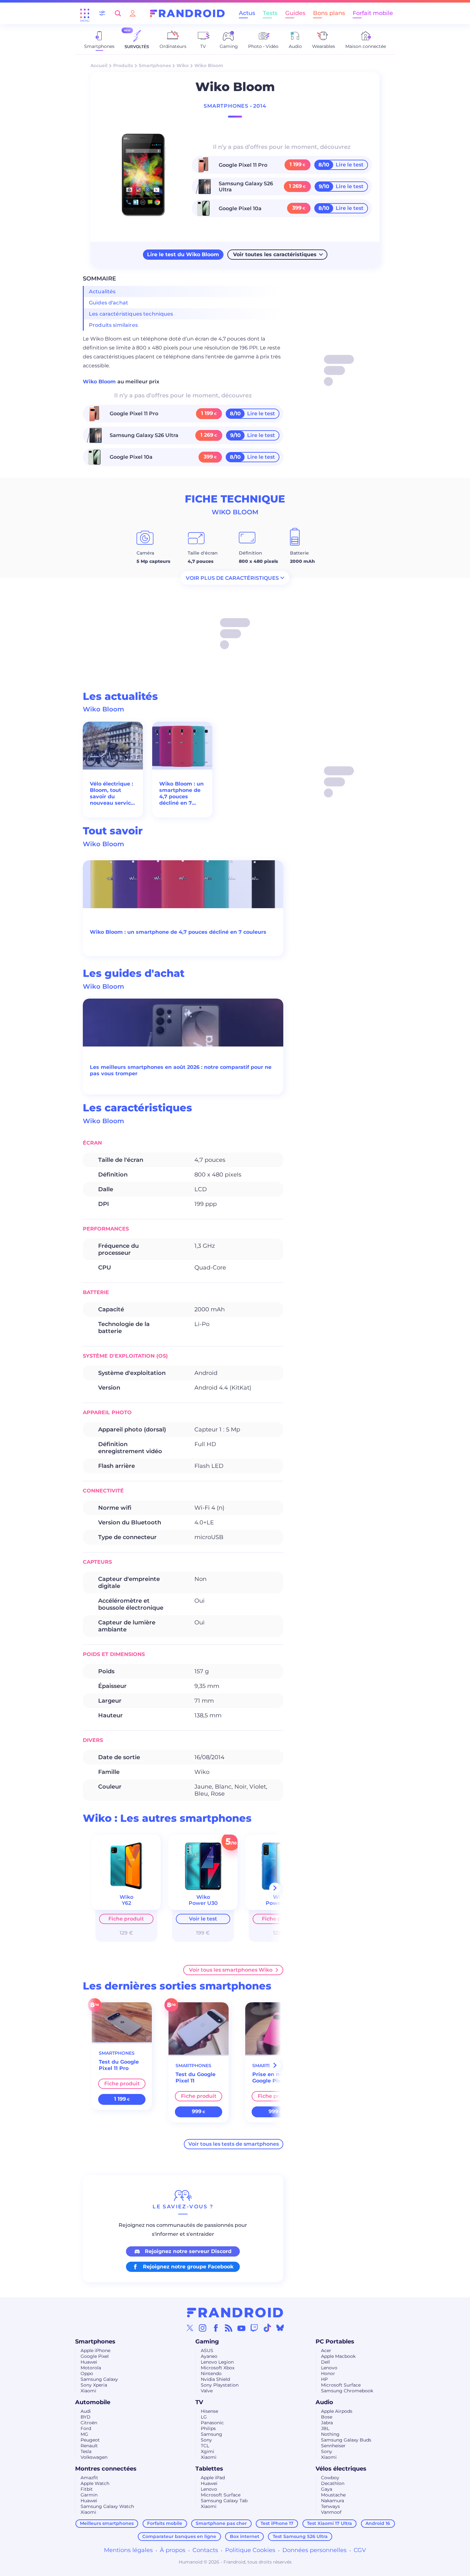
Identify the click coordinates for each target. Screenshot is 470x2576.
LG (204, 2417)
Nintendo (211, 2373)
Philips (208, 2428)
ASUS (207, 2350)
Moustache (333, 2495)
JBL (325, 2428)
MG (84, 2434)
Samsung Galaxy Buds (346, 2440)
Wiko (183, 65)
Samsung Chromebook (347, 2391)
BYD (86, 2417)
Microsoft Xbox (218, 2368)
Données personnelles (314, 2550)
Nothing (330, 2434)
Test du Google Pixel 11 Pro (119, 2065)
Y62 (126, 1903)
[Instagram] (203, 2328)
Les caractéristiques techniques (131, 314)
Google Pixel (95, 2356)
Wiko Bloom (100, 382)
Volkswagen (94, 2457)
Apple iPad (213, 2478)
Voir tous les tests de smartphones (234, 2144)
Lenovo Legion (217, 2362)
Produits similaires (113, 325)
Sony (206, 2440)
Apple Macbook (338, 2356)
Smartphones (155, 65)
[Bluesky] (280, 2328)
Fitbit (87, 2489)
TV (199, 2402)
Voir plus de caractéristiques (232, 578)
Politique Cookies (250, 2550)
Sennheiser (333, 2446)
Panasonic (212, 2423)
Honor (328, 2373)
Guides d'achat (109, 303)
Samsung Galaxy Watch (107, 2506)
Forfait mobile (373, 13)
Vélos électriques (341, 2469)
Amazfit (89, 2478)
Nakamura (333, 2501)
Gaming (207, 2342)
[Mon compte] (133, 13)
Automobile (93, 2402)
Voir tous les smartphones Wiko (231, 1970)
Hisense (209, 2411)
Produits (123, 65)
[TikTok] (267, 2328)
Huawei (89, 2362)
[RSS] (229, 2328)
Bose (327, 2417)
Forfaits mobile (165, 2523)
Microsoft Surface (341, 2385)
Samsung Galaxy (99, 2379)
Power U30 (203, 1903)
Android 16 (378, 2523)
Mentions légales (128, 2550)
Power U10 (280, 1903)
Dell (325, 2362)
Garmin (89, 2495)
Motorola (91, 2368)
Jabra (327, 2423)
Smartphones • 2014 (235, 106)
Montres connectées (106, 2469)
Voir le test (203, 1919)
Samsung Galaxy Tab (224, 2501)
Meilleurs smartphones (107, 2523)
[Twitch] (254, 2328)
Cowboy (330, 2478)
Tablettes (209, 2469)
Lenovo (329, 2368)
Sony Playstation (220, 2385)
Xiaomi (88, 2391)
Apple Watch (95, 2483)
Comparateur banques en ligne (179, 2536)
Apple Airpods (337, 2411)
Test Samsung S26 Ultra (300, 2536)
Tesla (86, 2451)
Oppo (87, 2373)
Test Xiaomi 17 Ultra (329, 2523)
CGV (360, 2550)
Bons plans (329, 13)
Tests (270, 13)
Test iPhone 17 (277, 2523)
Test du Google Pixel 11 (196, 2078)
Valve (207, 2391)
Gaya (327, 2489)
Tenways (330, 2506)
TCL (205, 2446)
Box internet (245, 2536)
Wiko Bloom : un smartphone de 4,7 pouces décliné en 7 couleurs (181, 793)
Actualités (102, 291)
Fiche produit (126, 1919)
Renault (89, 2446)
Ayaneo (209, 2356)
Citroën (89, 2423)
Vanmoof (331, 2512)
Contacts (205, 2550)
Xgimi (208, 2451)
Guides (295, 13)
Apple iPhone (95, 2350)
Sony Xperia (94, 2385)
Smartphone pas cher (221, 2523)
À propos (173, 2550)
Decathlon (333, 2483)
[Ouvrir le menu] (85, 13)
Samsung (212, 2434)
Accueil (99, 65)
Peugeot (90, 2440)
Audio (324, 2402)
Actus (247, 13)
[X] (190, 2328)
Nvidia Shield (215, 2379)
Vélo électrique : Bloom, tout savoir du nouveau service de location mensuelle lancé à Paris (112, 793)
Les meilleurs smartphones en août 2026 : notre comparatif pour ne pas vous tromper (181, 1070)
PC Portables (335, 2342)
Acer (326, 2350)
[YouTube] (241, 2328)
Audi (86, 2411)
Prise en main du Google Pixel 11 (275, 2078)
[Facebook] (216, 2328)
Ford (86, 2428)
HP (324, 2379)
